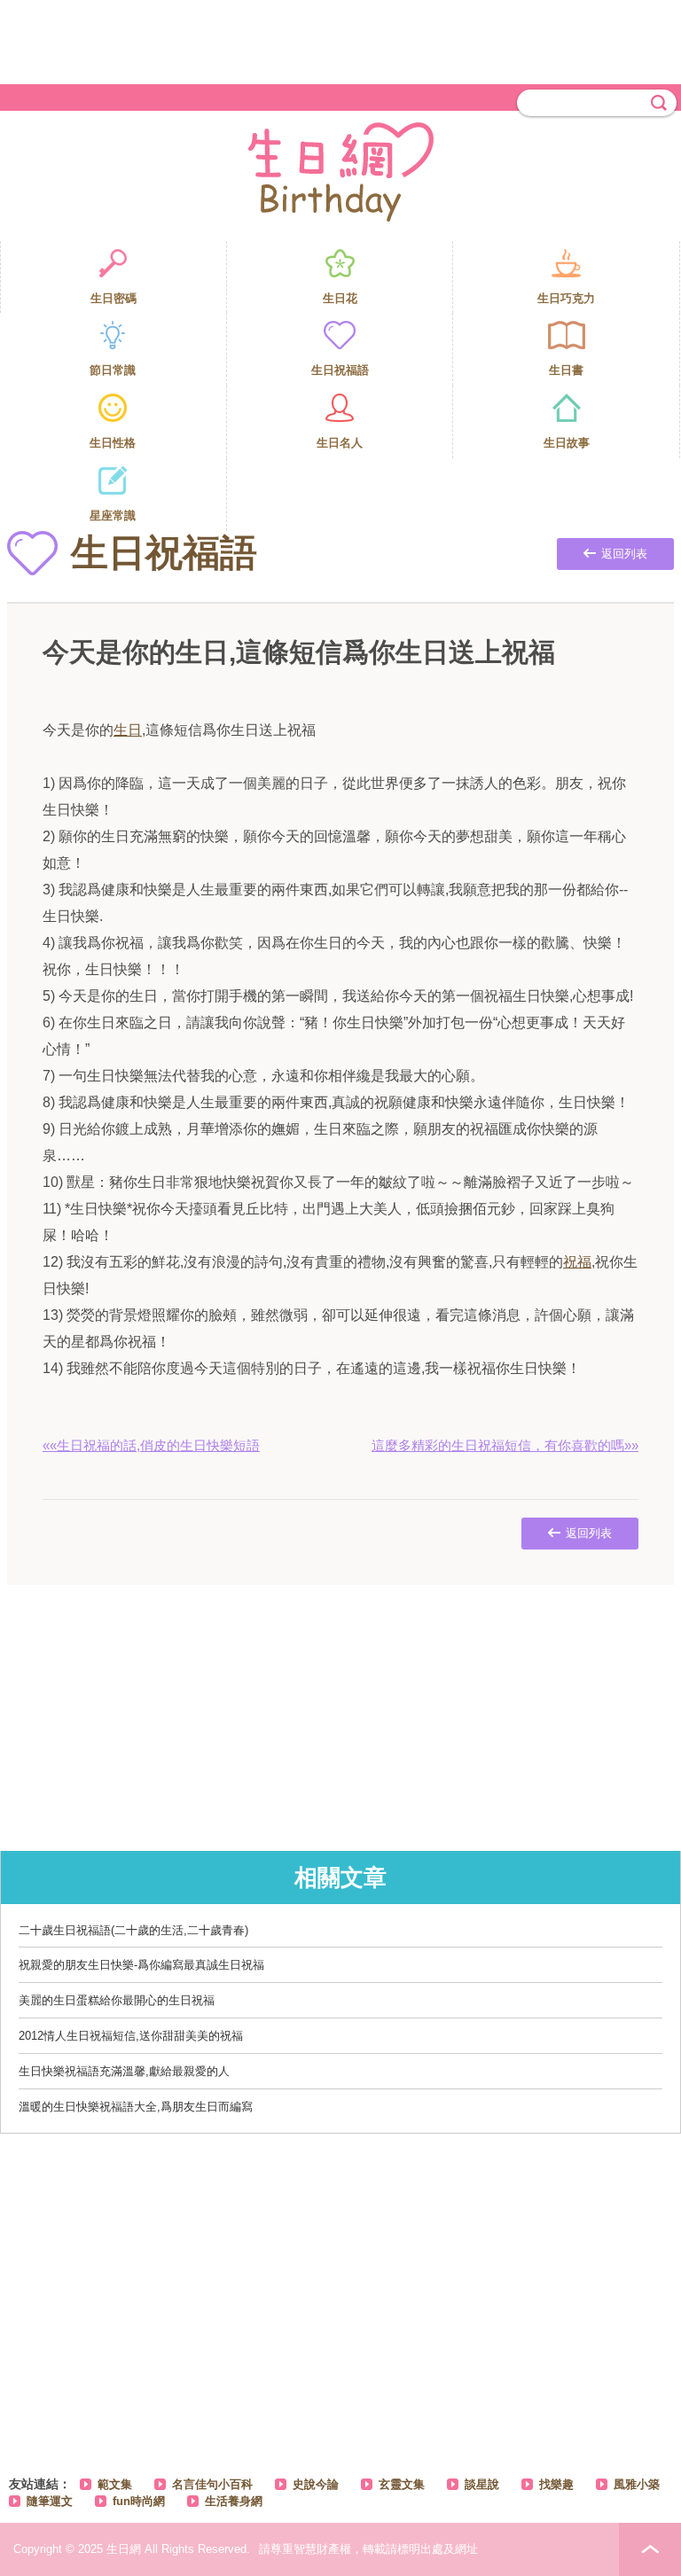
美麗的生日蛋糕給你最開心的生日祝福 (117, 2000)
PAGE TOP (650, 2549)
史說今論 (316, 2484)
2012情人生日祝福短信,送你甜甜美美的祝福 (131, 2036)
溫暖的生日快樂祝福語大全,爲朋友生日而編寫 (136, 2107)
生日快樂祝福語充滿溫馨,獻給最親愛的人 (124, 2071)
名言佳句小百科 (212, 2484)
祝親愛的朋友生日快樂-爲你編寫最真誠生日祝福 (141, 1965)
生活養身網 (234, 2501)
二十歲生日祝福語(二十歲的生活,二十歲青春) (133, 1930)
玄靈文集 (402, 2484)
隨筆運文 (50, 2501)
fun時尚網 (139, 2501)
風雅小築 (637, 2484)
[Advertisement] (340, 40)
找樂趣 (556, 2484)
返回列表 (624, 554)
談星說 (482, 2484)
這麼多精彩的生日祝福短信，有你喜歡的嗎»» (505, 1445)
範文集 (115, 2484)
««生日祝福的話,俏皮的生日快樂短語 (151, 1445)
